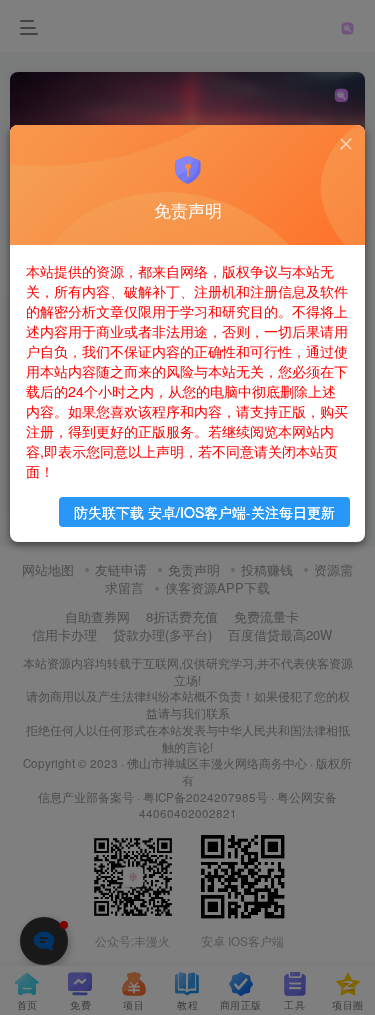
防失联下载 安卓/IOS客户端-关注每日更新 (204, 512)
